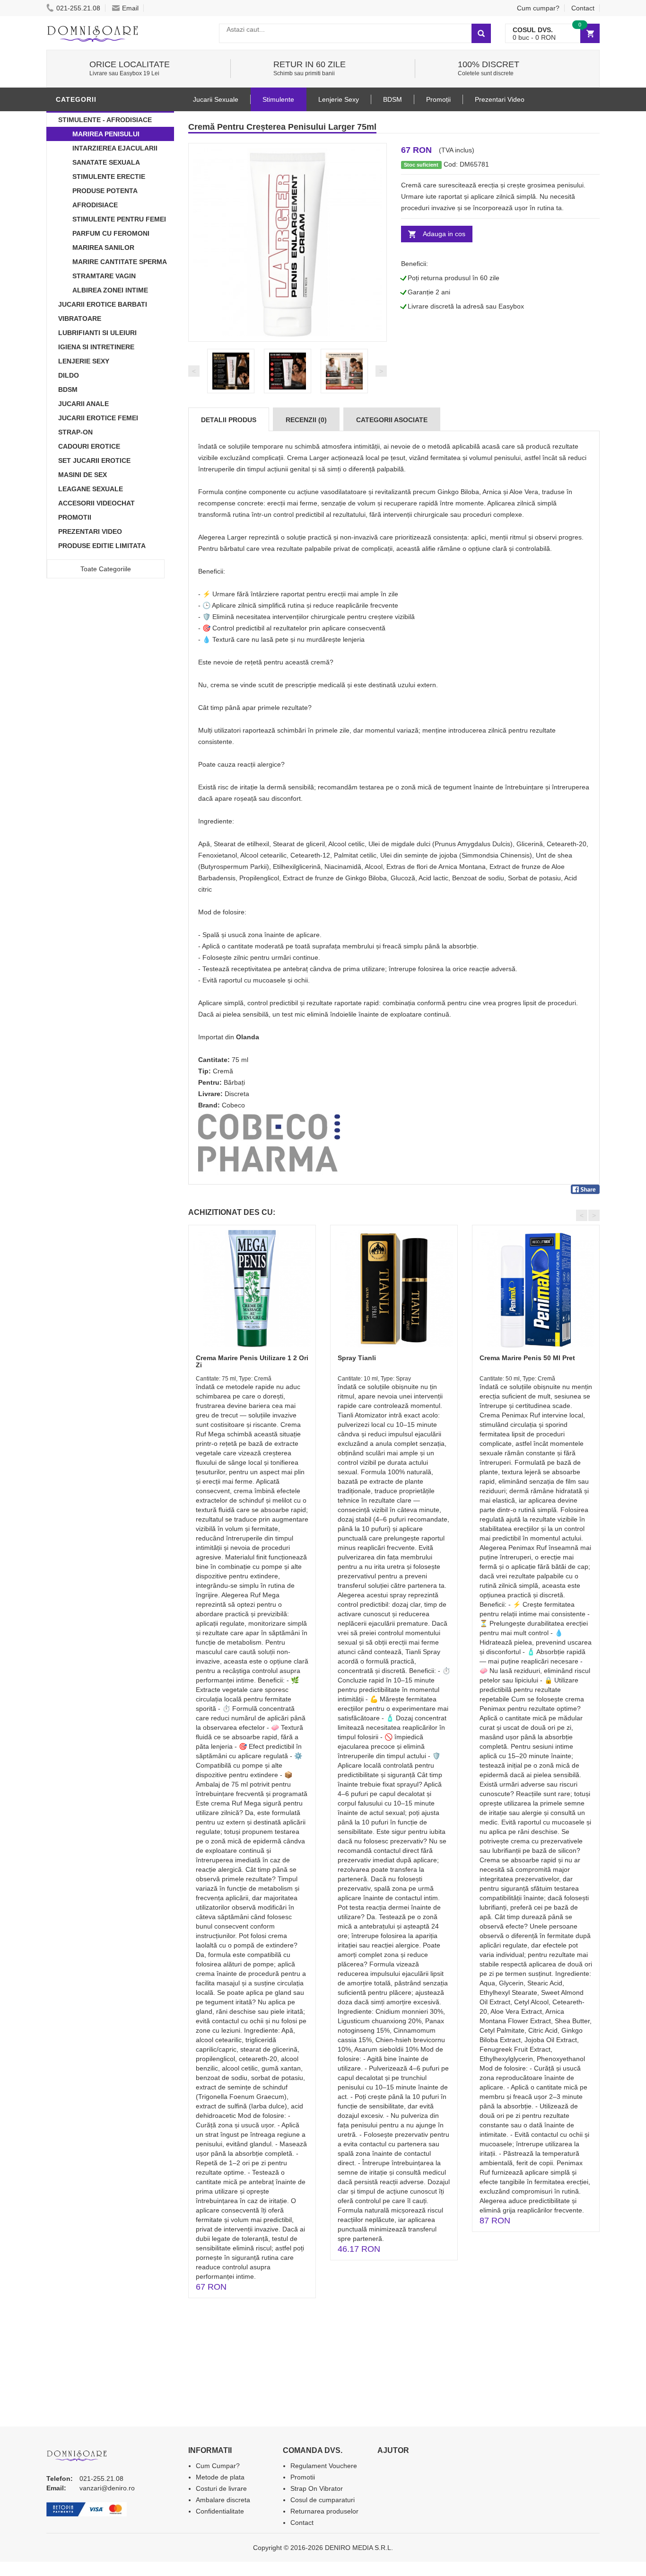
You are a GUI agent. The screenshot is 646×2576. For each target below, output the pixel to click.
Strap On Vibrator (317, 2488)
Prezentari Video (90, 531)
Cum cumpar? (538, 8)
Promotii (75, 517)
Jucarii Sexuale (216, 99)
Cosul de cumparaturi (323, 2500)
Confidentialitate (220, 2511)
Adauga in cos (444, 234)
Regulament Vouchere (324, 2466)
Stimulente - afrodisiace (105, 120)
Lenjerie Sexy (84, 361)
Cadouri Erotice (89, 446)
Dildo (69, 375)
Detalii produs (229, 420)
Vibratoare (80, 319)
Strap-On (75, 432)
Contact (583, 8)
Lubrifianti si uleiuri (97, 333)
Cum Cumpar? (218, 2466)
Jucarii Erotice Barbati (103, 304)
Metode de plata (220, 2477)
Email (130, 8)
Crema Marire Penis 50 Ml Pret (527, 1358)
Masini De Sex (83, 475)
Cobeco (233, 1105)
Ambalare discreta (223, 2500)
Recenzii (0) (306, 420)
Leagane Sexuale (91, 489)
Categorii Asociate (392, 420)
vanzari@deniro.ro (107, 2488)
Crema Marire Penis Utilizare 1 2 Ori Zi (252, 1361)
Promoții (438, 99)
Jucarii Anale (83, 404)
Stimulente (278, 99)
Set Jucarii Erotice (94, 460)
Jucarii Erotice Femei (98, 418)
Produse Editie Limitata (102, 546)
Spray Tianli (357, 1358)
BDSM (68, 389)
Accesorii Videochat (96, 503)
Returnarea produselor (324, 2511)
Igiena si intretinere (96, 347)
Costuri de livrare (221, 2488)
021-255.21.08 (78, 8)
